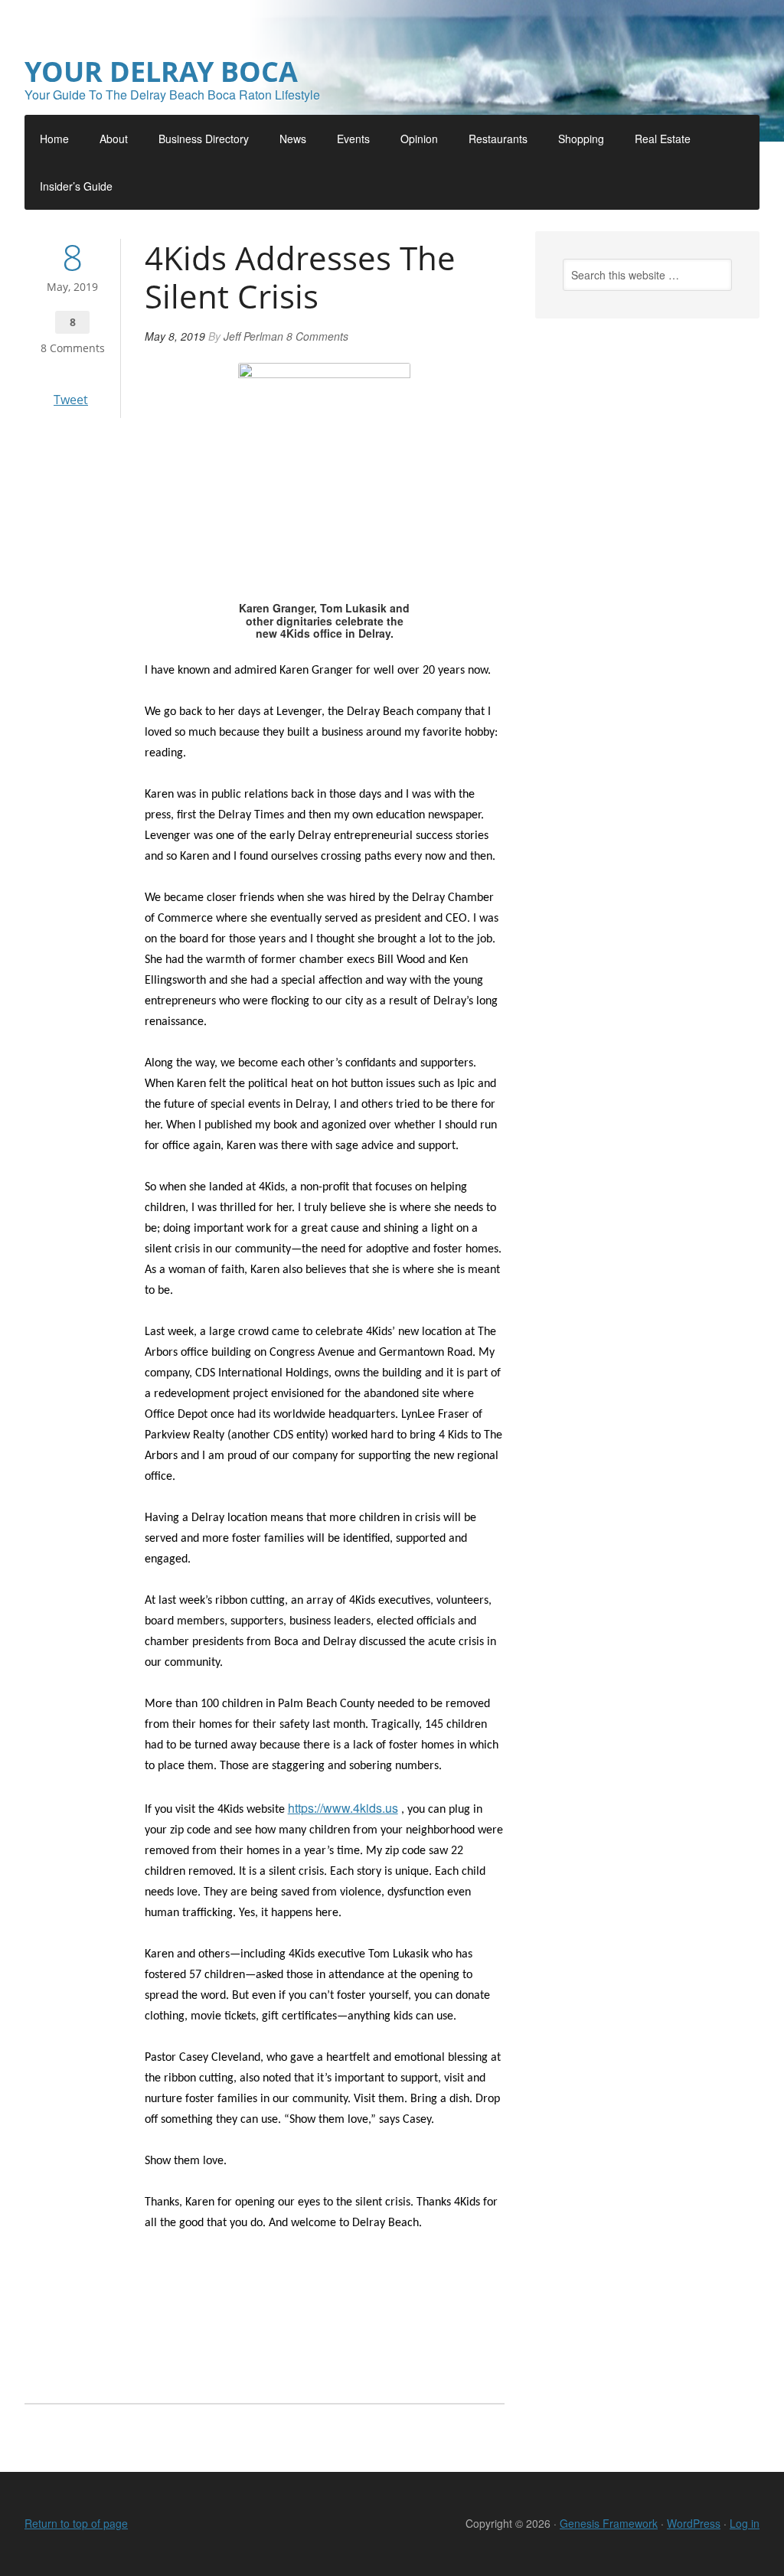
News (293, 139)
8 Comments (73, 348)
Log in (745, 2523)
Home (54, 139)
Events (353, 139)
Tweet (71, 400)
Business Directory (204, 139)
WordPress (694, 2523)
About (114, 139)
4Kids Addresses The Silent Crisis (300, 277)
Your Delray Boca (161, 72)
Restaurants (498, 139)
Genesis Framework (609, 2523)
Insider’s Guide (76, 186)
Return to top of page (76, 2523)
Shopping (581, 139)
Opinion (419, 139)
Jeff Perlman (253, 336)
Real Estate (663, 139)
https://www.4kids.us (343, 1808)
